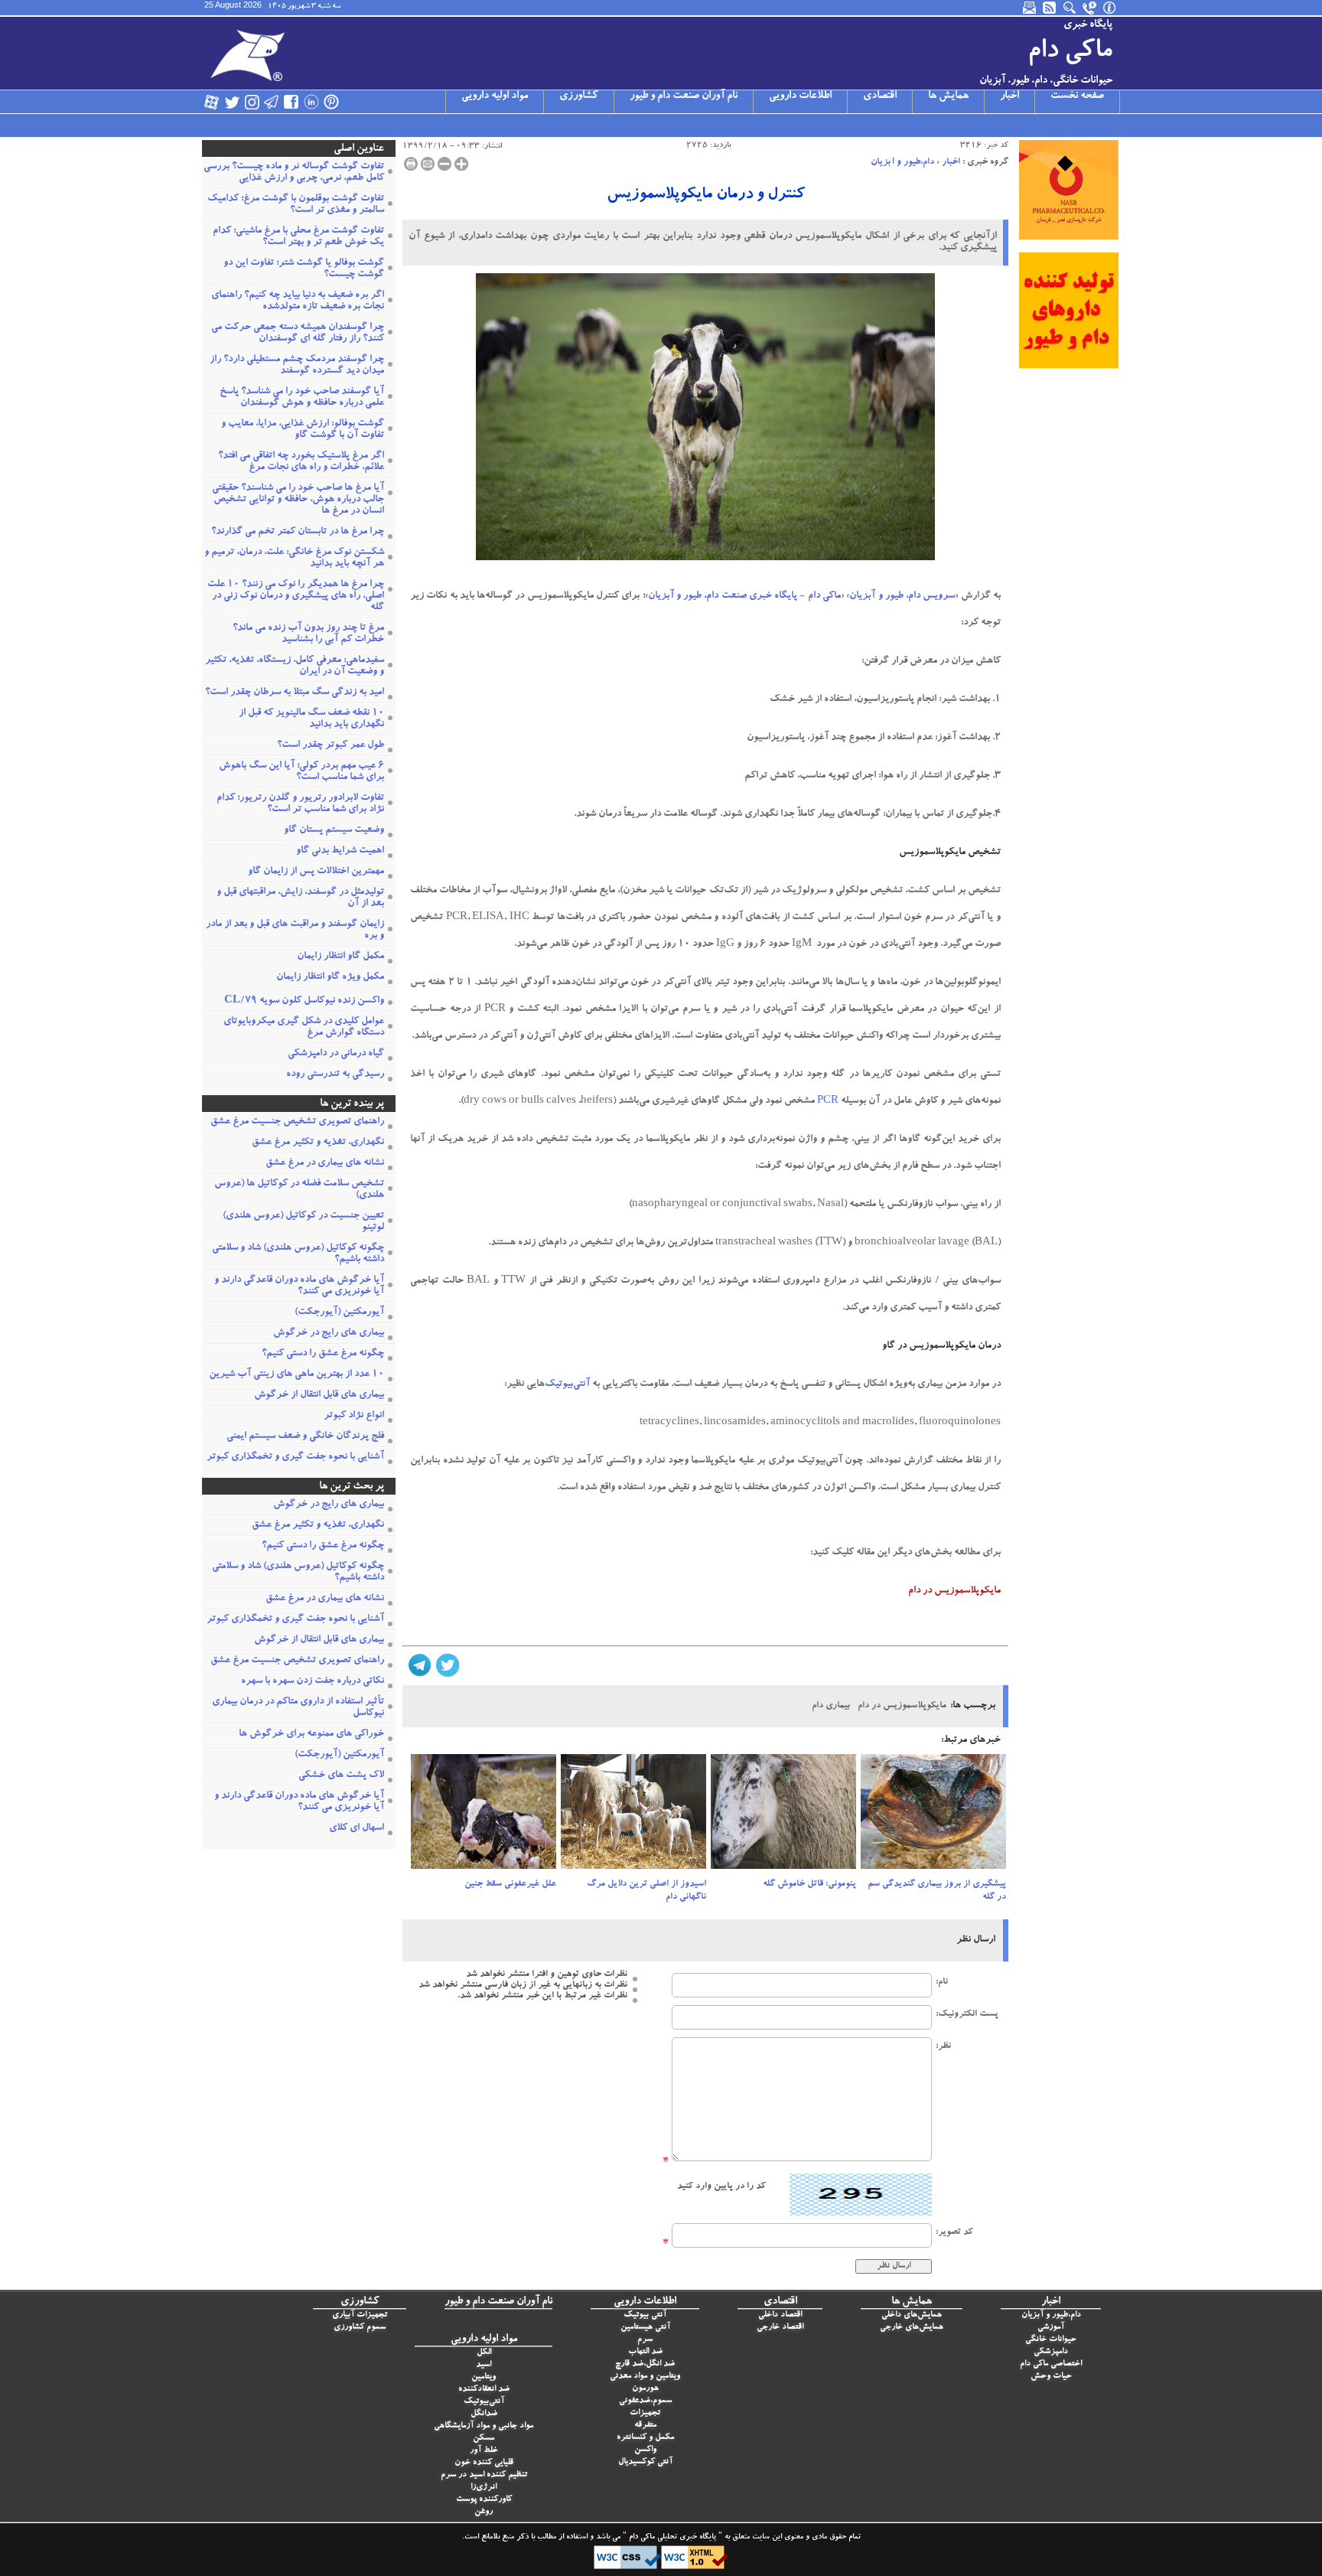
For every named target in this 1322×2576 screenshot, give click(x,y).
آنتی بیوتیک (645, 2315)
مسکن (484, 2439)
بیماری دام (831, 1706)
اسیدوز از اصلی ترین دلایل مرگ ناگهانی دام (646, 1891)
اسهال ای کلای (357, 1829)
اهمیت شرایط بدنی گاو (340, 851)
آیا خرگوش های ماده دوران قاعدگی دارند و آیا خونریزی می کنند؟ (299, 1286)
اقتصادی (880, 96)
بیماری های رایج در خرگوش (329, 1334)
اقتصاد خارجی (780, 2328)
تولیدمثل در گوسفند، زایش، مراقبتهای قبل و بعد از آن (300, 898)
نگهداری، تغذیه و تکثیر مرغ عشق (318, 1143)
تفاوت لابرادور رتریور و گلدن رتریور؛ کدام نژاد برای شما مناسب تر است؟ (300, 804)
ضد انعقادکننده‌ (484, 2390)
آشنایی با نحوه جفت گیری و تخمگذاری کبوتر (295, 1458)
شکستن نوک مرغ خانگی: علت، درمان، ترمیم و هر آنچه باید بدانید (294, 559)
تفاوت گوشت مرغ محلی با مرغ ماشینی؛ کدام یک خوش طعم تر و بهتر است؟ (298, 237)
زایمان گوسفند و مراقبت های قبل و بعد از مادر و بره (295, 931)
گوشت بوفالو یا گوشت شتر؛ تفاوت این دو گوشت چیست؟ (304, 269)
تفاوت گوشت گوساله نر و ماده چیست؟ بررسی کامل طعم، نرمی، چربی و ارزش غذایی (294, 173)
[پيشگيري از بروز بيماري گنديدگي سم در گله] (933, 1816)
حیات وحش (1051, 2377)
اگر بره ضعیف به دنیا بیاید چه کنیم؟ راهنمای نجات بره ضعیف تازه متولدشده (298, 302)
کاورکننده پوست (484, 2500)
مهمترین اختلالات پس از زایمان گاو (316, 872)
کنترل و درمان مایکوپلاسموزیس (706, 195)
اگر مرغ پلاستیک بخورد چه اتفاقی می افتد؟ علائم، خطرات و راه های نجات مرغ (301, 462)
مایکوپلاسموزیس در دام (902, 1706)
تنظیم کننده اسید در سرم (484, 2475)
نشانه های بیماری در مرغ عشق (325, 1164)
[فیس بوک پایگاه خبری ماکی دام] (291, 102)
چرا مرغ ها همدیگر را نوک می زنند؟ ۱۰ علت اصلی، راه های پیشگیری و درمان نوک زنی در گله (296, 597)
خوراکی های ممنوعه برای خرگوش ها (311, 1735)
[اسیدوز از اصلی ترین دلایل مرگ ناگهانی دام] (633, 1816)
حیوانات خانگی (1051, 2340)
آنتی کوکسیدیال (645, 2462)
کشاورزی (579, 96)
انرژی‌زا (484, 2488)
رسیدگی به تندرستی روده (335, 1075)
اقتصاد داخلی (780, 2315)
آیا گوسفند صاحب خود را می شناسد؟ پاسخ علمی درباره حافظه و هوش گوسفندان (302, 398)
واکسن (645, 2450)
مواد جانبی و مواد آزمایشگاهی (484, 2426)
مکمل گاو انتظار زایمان (340, 957)
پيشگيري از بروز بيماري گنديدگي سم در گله (937, 1891)
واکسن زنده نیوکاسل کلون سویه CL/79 (304, 1001)
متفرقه (645, 2426)
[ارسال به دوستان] (428, 164)
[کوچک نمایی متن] (444, 164)
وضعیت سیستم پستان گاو (334, 831)
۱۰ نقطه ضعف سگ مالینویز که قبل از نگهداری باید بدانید (311, 719)
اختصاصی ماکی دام (1051, 2364)
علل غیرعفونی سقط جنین (510, 1884)
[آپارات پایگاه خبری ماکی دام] (212, 102)
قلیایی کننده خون (484, 2463)
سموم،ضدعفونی (645, 2401)
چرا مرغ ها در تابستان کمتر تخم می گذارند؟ (298, 532)
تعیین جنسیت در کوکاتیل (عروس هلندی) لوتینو (303, 1222)
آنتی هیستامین (645, 2328)
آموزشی (1051, 2328)
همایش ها (948, 96)
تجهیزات (645, 2413)
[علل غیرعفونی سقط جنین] (484, 1816)
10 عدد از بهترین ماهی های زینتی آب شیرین (296, 1375)
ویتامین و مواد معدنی (645, 2377)
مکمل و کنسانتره (645, 2438)
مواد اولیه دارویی (495, 96)
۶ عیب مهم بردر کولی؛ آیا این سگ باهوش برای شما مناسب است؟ (301, 772)
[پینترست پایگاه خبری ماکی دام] (331, 102)
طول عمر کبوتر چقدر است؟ (330, 746)
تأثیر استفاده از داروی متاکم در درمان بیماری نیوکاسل (298, 1708)
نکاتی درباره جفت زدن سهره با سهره (313, 1682)
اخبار (1009, 96)
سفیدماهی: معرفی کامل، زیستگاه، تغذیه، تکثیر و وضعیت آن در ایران (295, 667)
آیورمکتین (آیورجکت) (339, 1313)
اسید (484, 2365)
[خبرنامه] (1031, 8)
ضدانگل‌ (484, 2414)
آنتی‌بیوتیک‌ (484, 2402)
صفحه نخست (1077, 96)
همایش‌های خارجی (912, 2328)
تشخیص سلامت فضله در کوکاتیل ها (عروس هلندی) (299, 1190)
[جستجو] (1070, 8)
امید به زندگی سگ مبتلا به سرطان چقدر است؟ (295, 693)
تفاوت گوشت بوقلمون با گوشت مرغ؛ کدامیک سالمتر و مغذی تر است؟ (296, 205)
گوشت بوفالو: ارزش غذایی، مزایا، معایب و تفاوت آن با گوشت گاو (303, 430)
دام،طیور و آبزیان (902, 162)
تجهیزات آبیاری (360, 2315)
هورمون (645, 2389)
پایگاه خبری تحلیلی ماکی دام (671, 2538)
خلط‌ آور (484, 2451)
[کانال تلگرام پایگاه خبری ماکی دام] (272, 102)
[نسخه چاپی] (411, 164)
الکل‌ (484, 2353)
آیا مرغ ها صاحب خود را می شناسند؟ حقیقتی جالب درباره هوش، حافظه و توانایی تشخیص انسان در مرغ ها (298, 500)
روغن (484, 2512)
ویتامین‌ (484, 2377)
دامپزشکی (1051, 2352)
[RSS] (1050, 8)
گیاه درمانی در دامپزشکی (336, 1054)
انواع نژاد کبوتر (354, 1416)
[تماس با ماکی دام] (1090, 8)
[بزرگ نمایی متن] (461, 164)
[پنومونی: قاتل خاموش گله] (783, 1816)
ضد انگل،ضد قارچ (645, 2364)
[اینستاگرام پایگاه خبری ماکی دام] (252, 102)
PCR (828, 1102)
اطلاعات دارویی (800, 96)
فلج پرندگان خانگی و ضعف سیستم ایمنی (305, 1437)
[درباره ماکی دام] (1110, 8)
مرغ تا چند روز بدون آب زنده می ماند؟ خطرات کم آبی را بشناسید (308, 634)
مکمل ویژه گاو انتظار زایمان (330, 978)
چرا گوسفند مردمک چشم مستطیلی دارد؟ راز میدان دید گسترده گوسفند (297, 366)
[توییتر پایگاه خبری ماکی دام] (232, 102)
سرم (645, 2340)
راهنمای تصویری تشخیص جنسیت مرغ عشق (297, 1122)
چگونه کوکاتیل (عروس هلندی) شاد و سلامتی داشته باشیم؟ (298, 1254)
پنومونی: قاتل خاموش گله (809, 1884)
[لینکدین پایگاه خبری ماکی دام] (311, 102)
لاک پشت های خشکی (341, 1776)
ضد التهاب (645, 2352)
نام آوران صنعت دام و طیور (684, 96)
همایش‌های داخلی (912, 2315)
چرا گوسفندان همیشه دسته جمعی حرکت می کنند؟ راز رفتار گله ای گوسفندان (298, 334)
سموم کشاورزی (360, 2328)
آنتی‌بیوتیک (567, 1385)
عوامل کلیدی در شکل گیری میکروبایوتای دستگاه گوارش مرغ (304, 1028)
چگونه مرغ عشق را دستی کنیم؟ (323, 1354)
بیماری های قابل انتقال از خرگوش (319, 1396)
